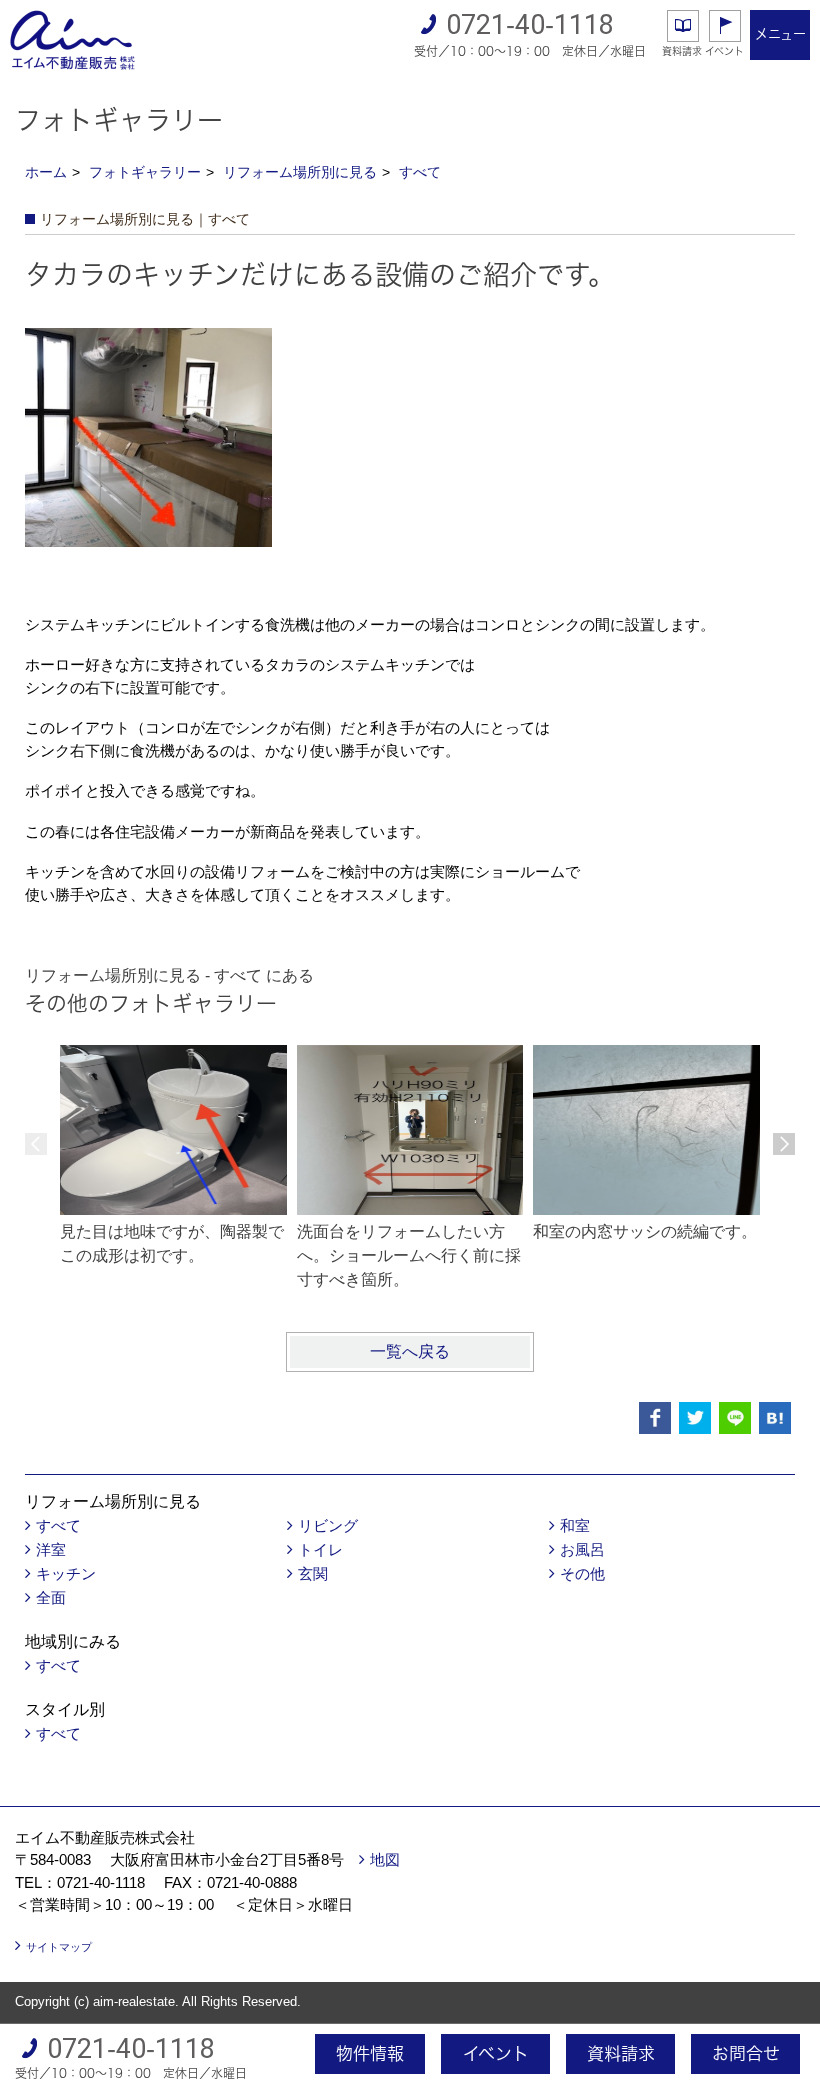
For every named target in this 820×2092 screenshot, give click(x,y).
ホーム (46, 172)
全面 (51, 1597)
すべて (420, 172)
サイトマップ (59, 1947)
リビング (328, 1525)
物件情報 (370, 2053)
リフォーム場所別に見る (300, 172)
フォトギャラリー (145, 172)
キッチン (66, 1573)
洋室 (51, 1549)
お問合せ (746, 2053)
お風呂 (582, 1549)
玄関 (313, 1573)
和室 (575, 1525)
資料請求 (682, 51)
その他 (582, 1573)
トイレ (320, 1549)
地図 (385, 1859)
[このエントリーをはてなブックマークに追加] (775, 1418)
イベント (724, 51)
